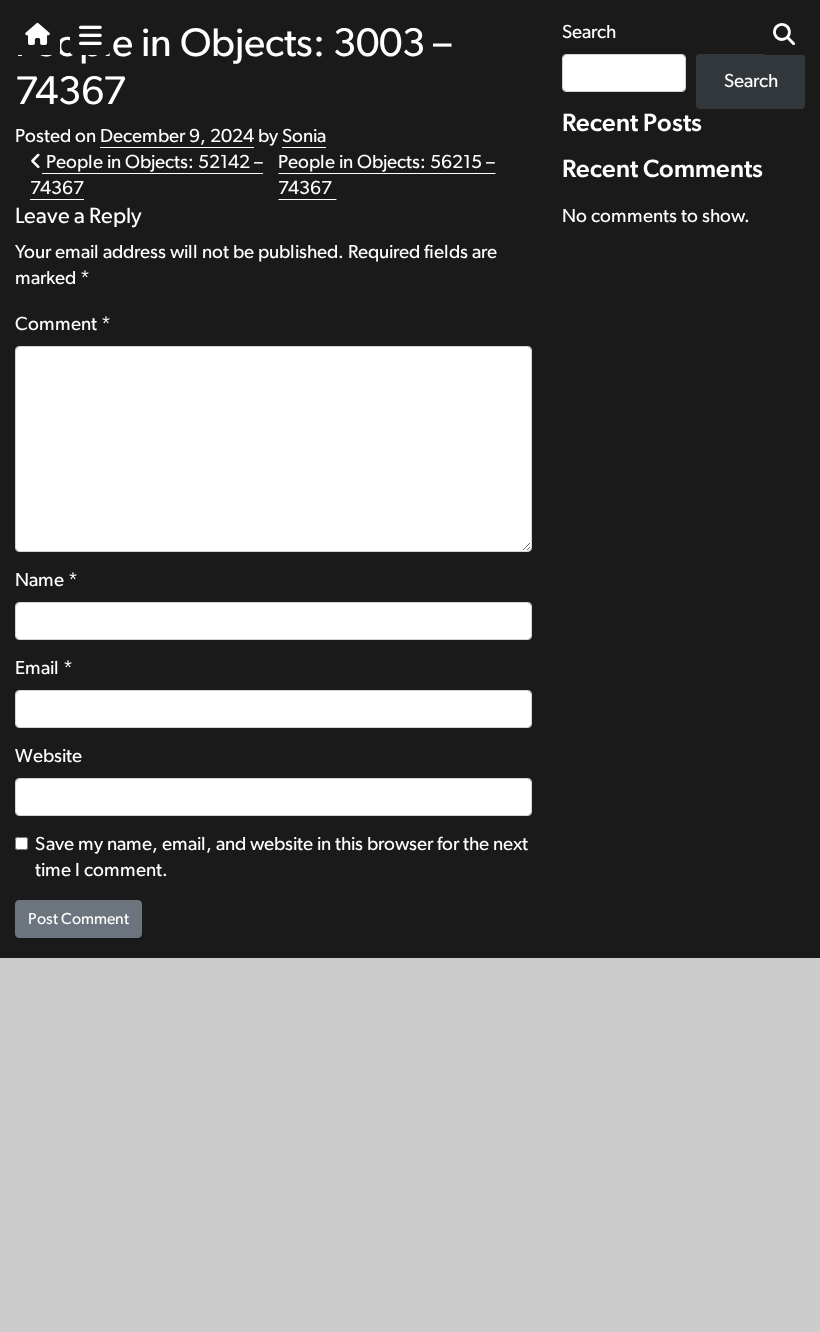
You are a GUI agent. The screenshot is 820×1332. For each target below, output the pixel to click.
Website (48, 756)
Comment (63, 324)
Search (751, 81)
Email (44, 668)
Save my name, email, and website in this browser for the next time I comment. (281, 857)
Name (46, 580)
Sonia (304, 136)
